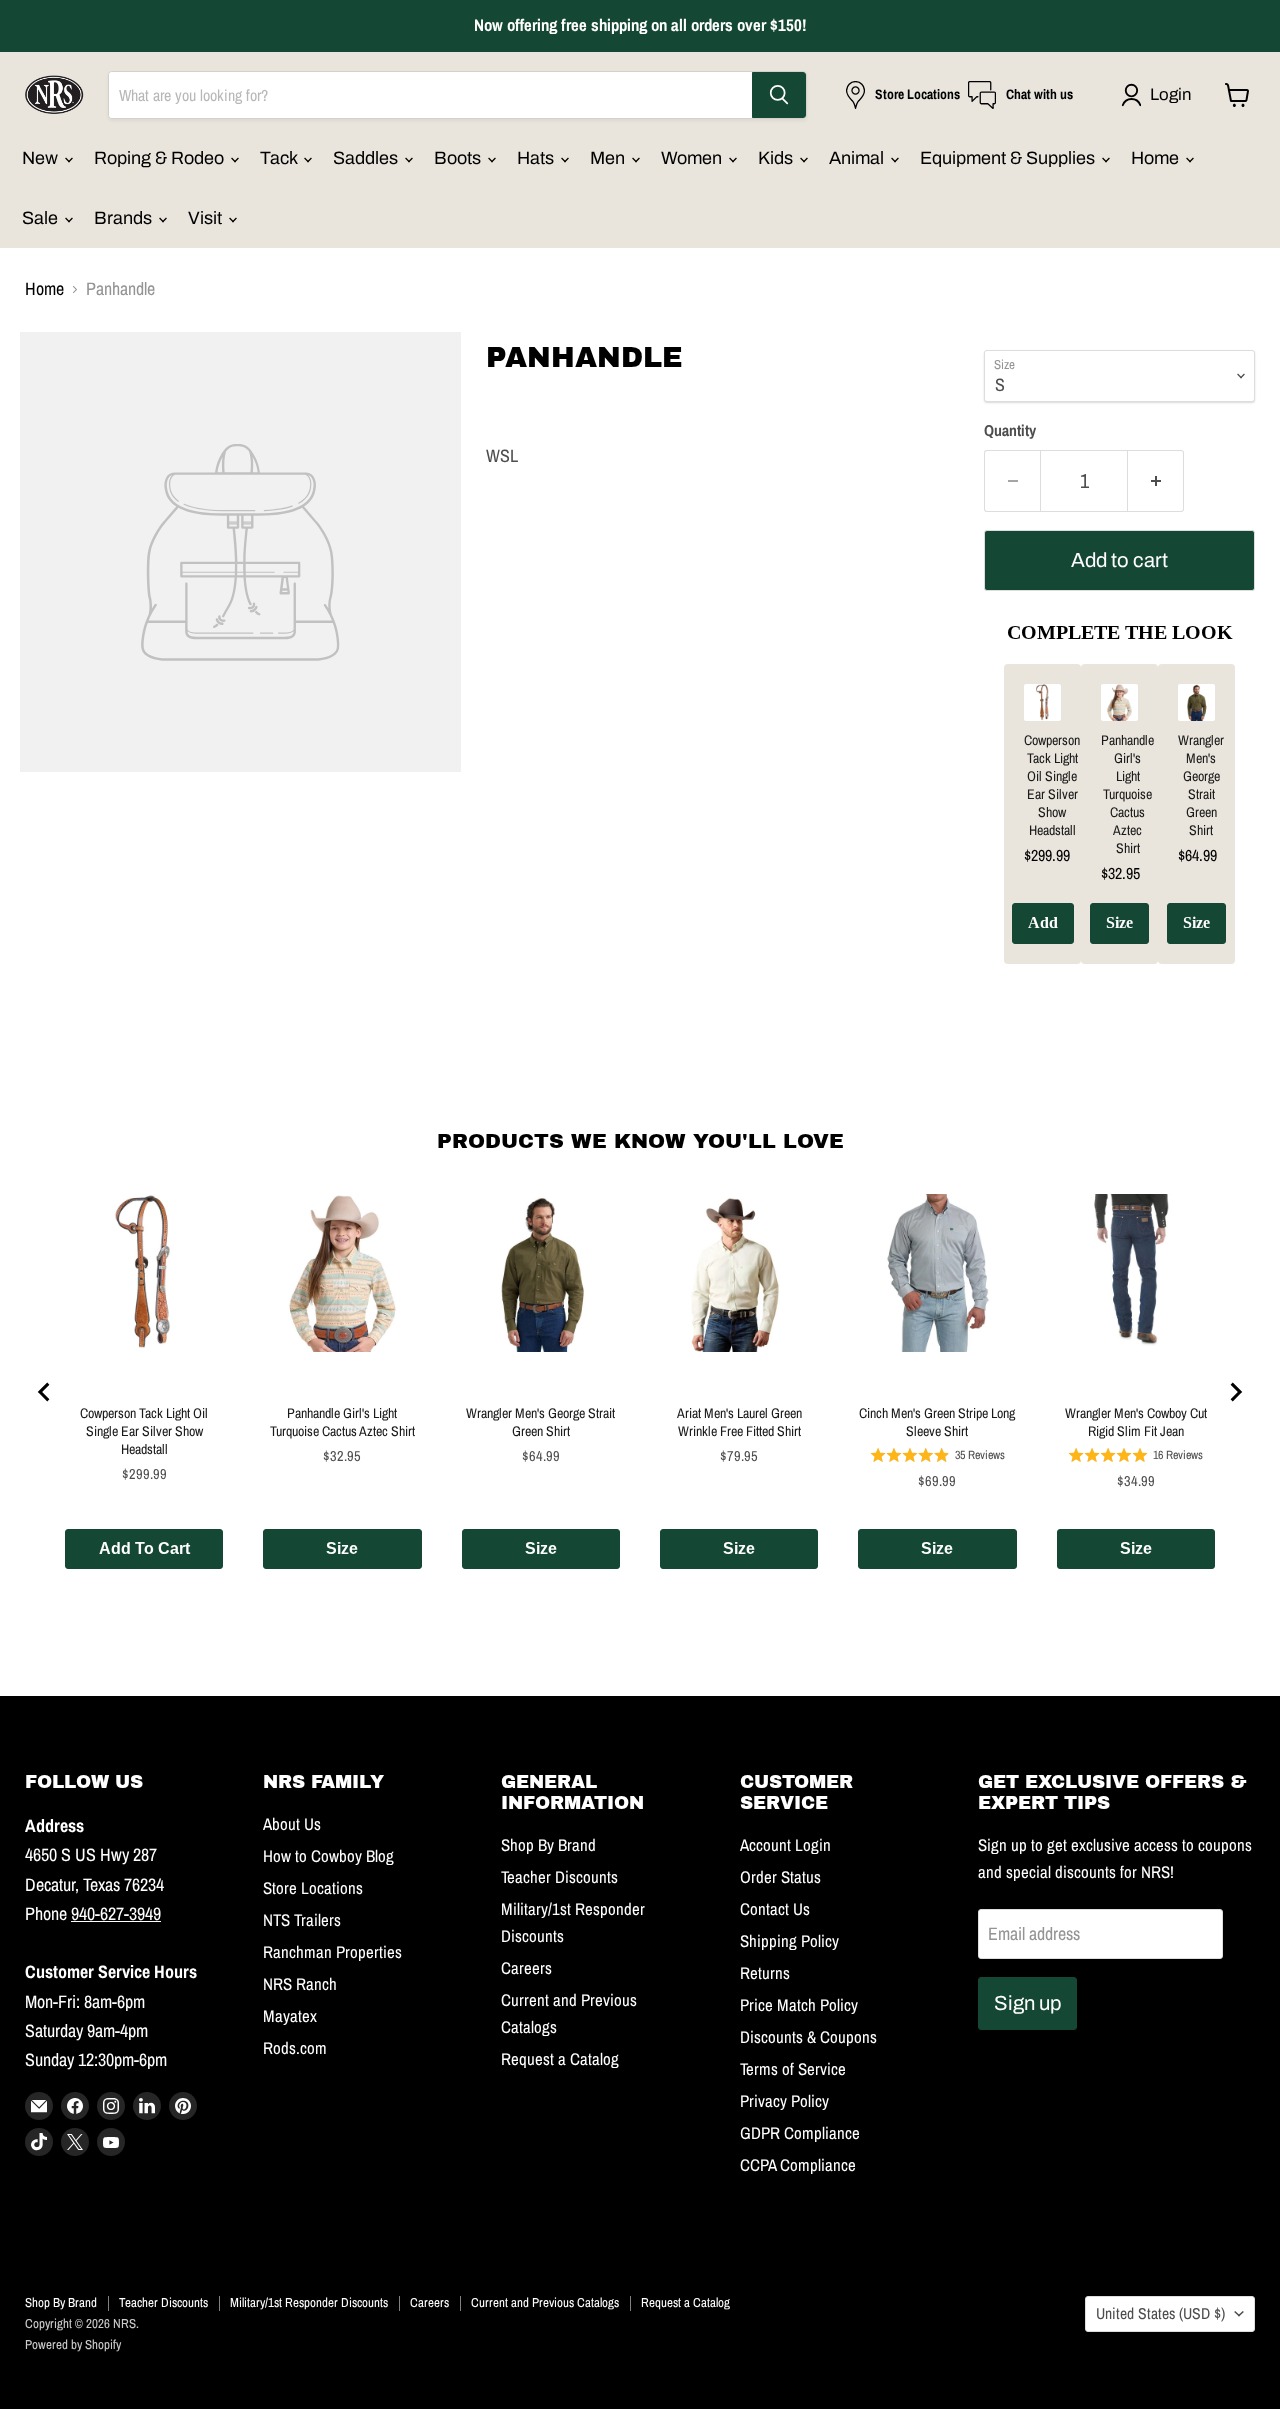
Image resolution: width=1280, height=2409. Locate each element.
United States (1160, 2313)
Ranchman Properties (332, 1952)
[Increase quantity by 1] (1156, 480)
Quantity (1010, 431)
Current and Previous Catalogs (545, 2302)
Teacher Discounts (559, 1877)
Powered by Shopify (73, 2344)
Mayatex (290, 2016)
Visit (207, 218)
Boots (459, 158)
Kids (777, 158)
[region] (1119, 829)
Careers (526, 1968)
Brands (125, 218)
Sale (42, 218)
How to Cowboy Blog (328, 1856)
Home (1157, 158)
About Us (292, 1824)
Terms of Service (793, 2069)
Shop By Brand (548, 1845)
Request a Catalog (560, 2059)
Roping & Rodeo (161, 158)
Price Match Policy (799, 2005)
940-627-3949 (116, 1913)
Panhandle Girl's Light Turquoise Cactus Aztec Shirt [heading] (1127, 794)
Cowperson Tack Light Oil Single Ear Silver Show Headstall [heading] (1052, 785)
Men (609, 158)
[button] (1160, 95)
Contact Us (775, 1909)
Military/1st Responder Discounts (309, 2302)
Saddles (367, 158)
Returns (765, 1973)
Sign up (1027, 2003)
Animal (858, 158)
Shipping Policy (789, 1941)
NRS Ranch (300, 1984)
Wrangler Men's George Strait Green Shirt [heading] (1201, 785)
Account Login (785, 1845)
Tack (280, 158)
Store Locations (313, 1888)
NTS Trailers (302, 1920)
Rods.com (295, 2048)
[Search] (779, 95)
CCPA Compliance (798, 2165)
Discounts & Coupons (808, 2037)
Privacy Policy (784, 2101)
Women (693, 158)
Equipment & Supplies (1009, 158)
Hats (537, 158)
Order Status (780, 1877)
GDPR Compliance (800, 2133)
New (42, 158)
